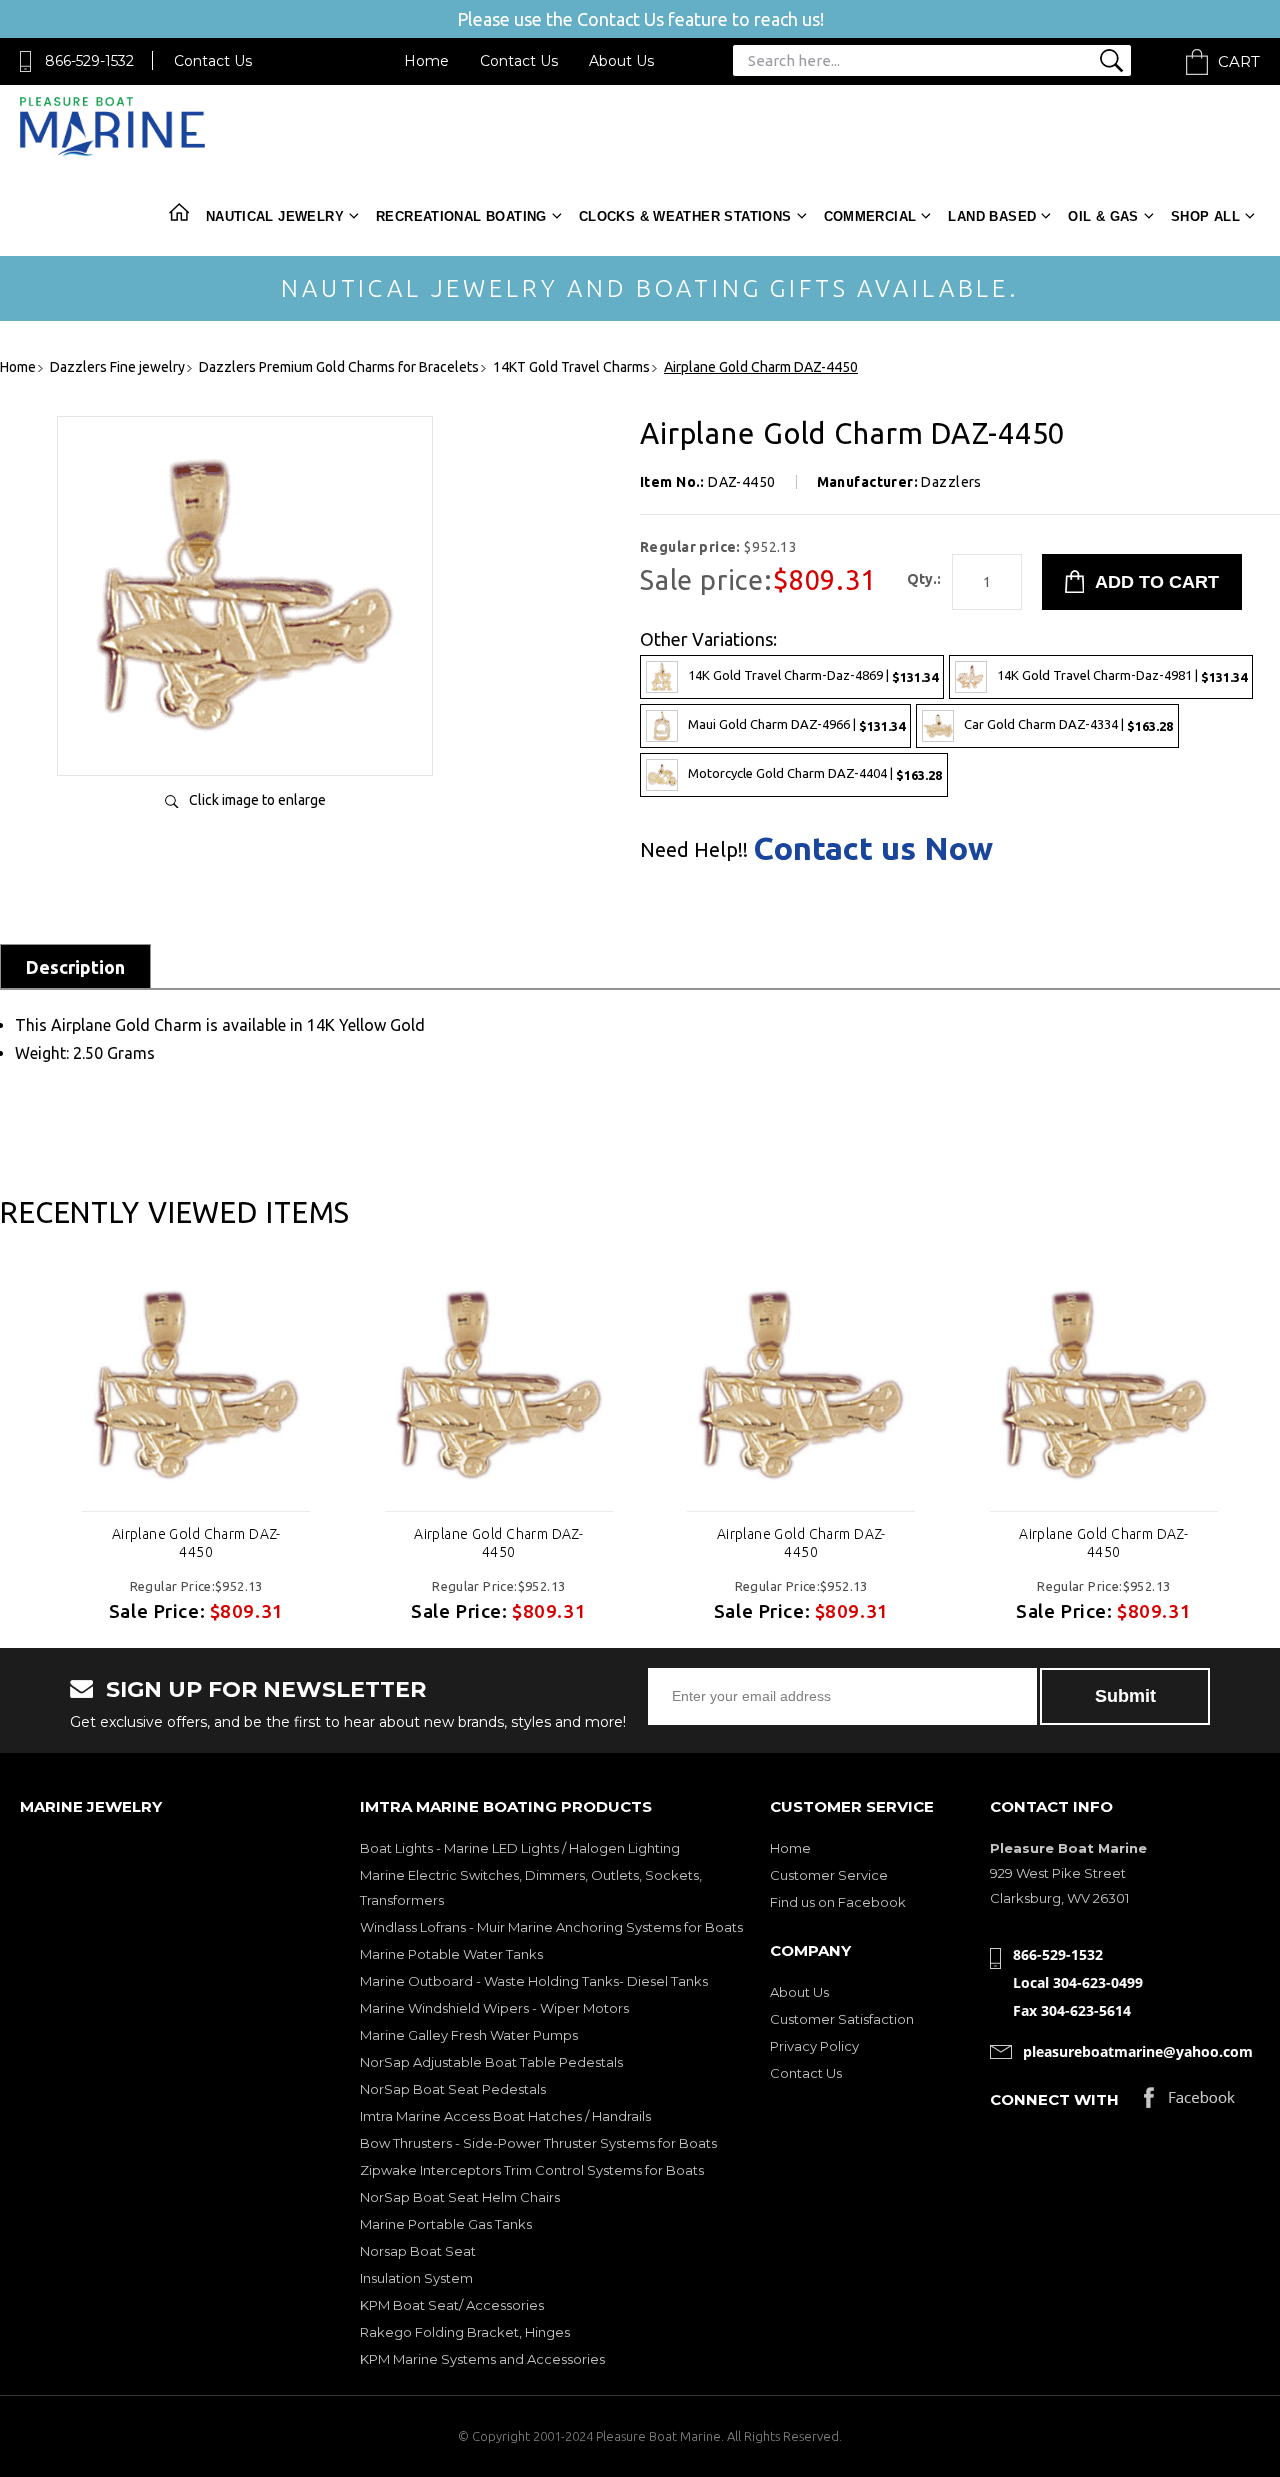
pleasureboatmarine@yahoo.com (1138, 2051)
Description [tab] (75, 967)
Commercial (870, 216)
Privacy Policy (814, 2046)
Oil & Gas (1103, 216)
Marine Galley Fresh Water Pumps (469, 2035)
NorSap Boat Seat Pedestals (453, 2089)
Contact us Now (873, 848)
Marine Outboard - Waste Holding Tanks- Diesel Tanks (534, 1981)
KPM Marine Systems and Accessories (482, 2359)
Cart (1239, 61)
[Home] (112, 151)
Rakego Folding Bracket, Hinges (465, 2332)
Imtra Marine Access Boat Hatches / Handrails (505, 2116)
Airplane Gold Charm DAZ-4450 (196, 1543)
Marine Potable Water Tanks (451, 1954)
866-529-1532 (89, 61)
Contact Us (213, 61)
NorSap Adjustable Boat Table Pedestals (491, 2062)
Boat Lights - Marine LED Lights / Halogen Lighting (520, 1848)
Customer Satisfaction (842, 2019)
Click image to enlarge (257, 800)
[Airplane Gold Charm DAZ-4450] (245, 739)
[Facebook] (1189, 2102)
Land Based (992, 216)
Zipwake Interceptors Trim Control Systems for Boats (532, 2170)
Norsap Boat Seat (418, 2251)
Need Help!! (694, 850)
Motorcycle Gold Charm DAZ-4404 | (815, 773)
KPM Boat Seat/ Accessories (452, 2305)
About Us (621, 61)
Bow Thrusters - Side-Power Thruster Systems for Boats (538, 2143)
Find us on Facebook (838, 1902)
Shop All (1205, 216)
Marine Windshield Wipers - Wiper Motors (494, 2008)
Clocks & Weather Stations (685, 216)
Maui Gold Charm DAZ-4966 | (796, 724)
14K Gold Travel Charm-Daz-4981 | (1122, 675)
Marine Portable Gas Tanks (446, 2224)
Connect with (1054, 2099)
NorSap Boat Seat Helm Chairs (460, 2197)
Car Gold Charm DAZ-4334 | (1068, 724)
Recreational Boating (461, 216)
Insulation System (416, 2278)
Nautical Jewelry (275, 216)
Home (426, 61)
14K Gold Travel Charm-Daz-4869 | (813, 675)
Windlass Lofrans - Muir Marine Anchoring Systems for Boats (551, 1927)
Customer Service (829, 1875)
